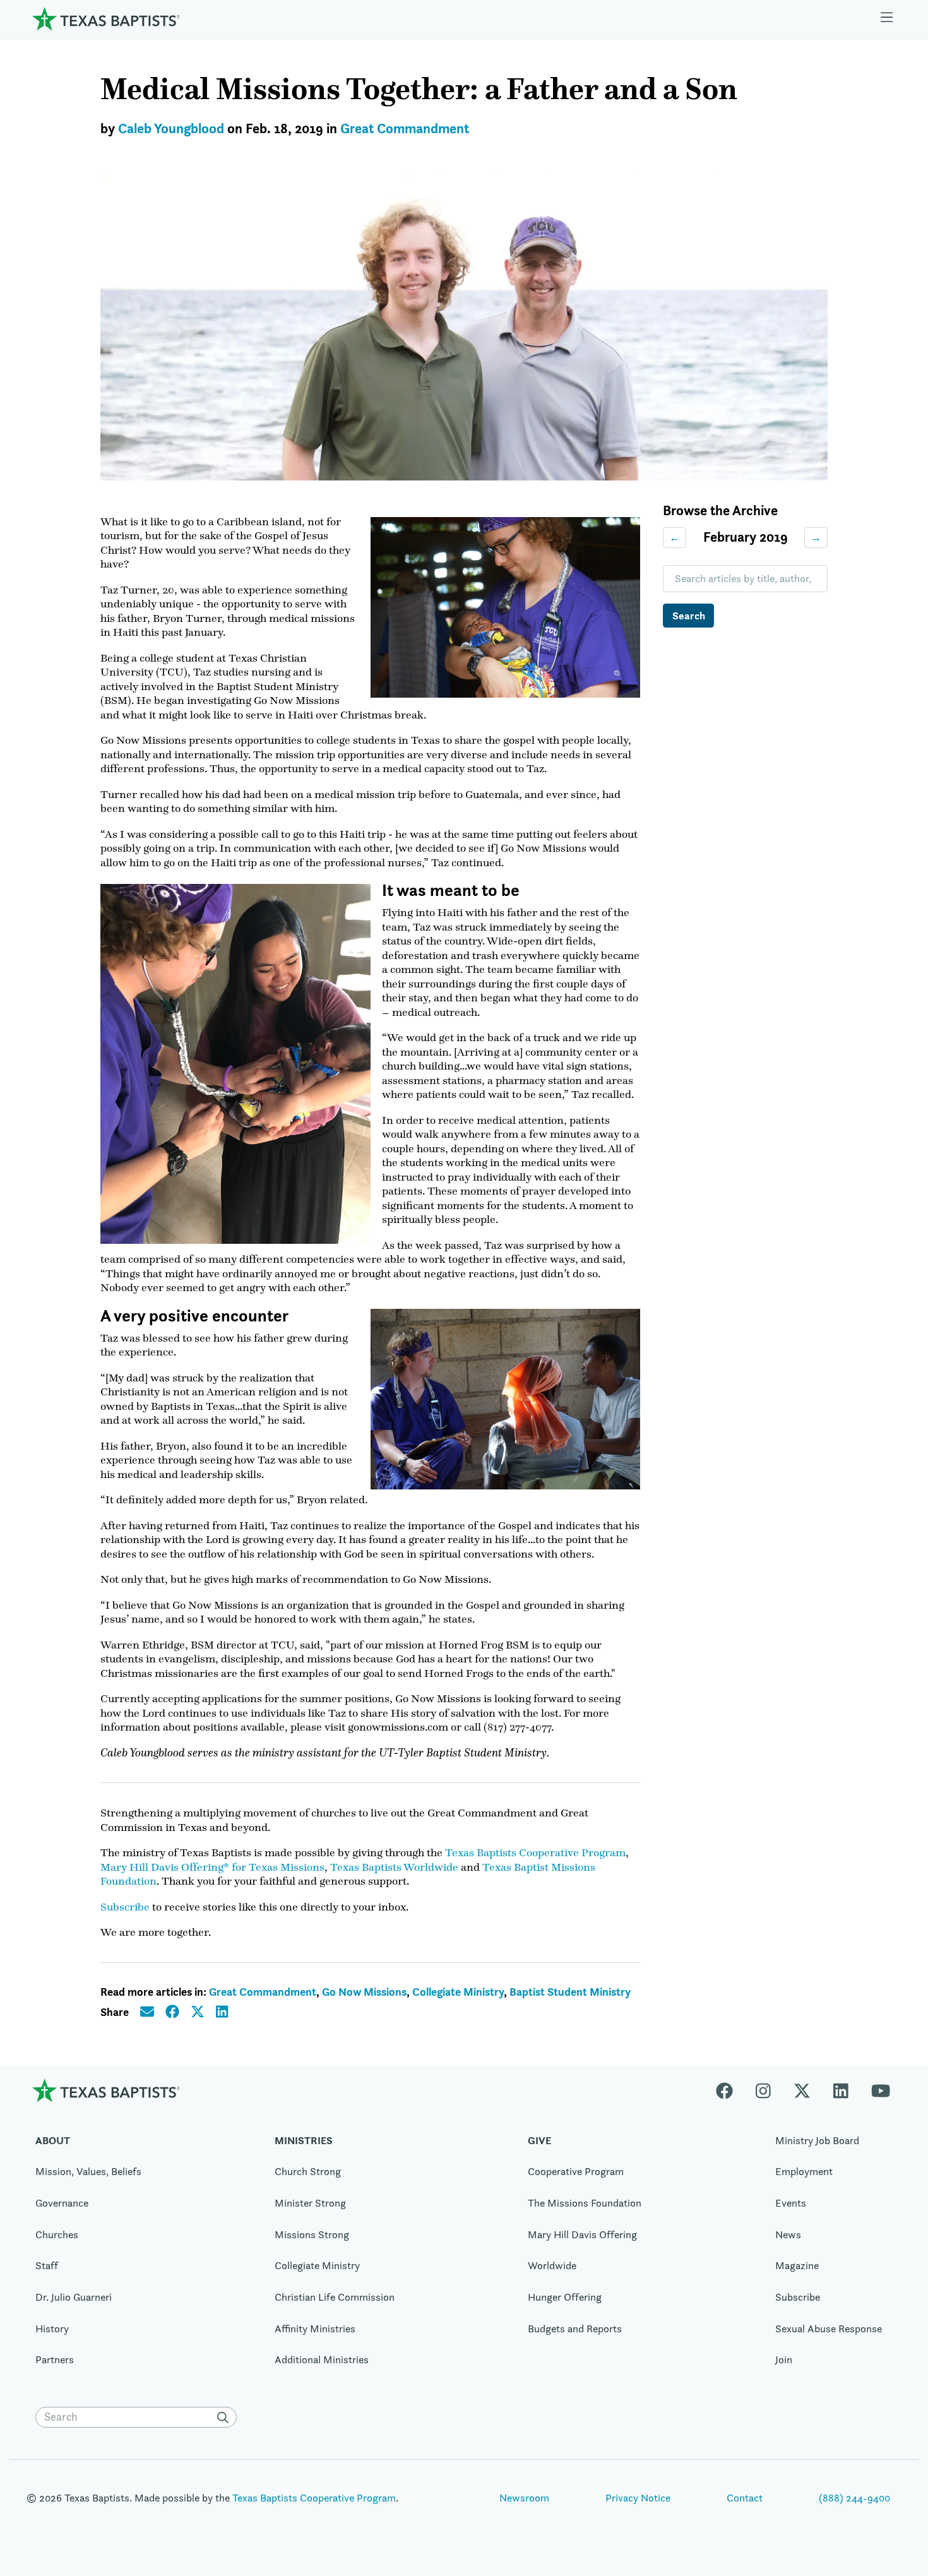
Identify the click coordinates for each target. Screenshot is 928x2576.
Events (791, 2203)
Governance (62, 2203)
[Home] (106, 19)
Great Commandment (405, 128)
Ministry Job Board (817, 2140)
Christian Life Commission (335, 2297)
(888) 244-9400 (854, 2498)
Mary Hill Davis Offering (582, 2234)
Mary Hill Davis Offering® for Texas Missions (212, 1867)
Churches (57, 2234)
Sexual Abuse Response (829, 2329)
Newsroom (524, 2498)
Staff (47, 2265)
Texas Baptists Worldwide (394, 1867)
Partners (55, 2359)
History (52, 2329)
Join (784, 2359)
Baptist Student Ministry (570, 1992)
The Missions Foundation (585, 2203)
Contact (745, 2498)
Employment (804, 2171)
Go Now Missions (364, 1992)
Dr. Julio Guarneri (74, 2297)
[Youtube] (881, 2090)
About (53, 2140)
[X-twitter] (802, 2090)
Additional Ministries (322, 2359)
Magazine (797, 2265)
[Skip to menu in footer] (887, 19)
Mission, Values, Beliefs (88, 2171)
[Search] (225, 2418)
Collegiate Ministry (458, 1992)
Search (689, 616)
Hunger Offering (565, 2297)
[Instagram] (763, 2090)
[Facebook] (730, 2090)
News (788, 2234)
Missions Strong (312, 2234)
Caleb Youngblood (171, 128)
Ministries (304, 2140)
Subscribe (125, 1907)
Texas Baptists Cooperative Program (535, 1852)
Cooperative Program (576, 2171)
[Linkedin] (841, 2090)
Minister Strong (310, 2203)
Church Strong (308, 2171)
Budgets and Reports (575, 2329)
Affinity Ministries (315, 2329)
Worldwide (552, 2265)
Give (539, 2140)
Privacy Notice (638, 2498)
